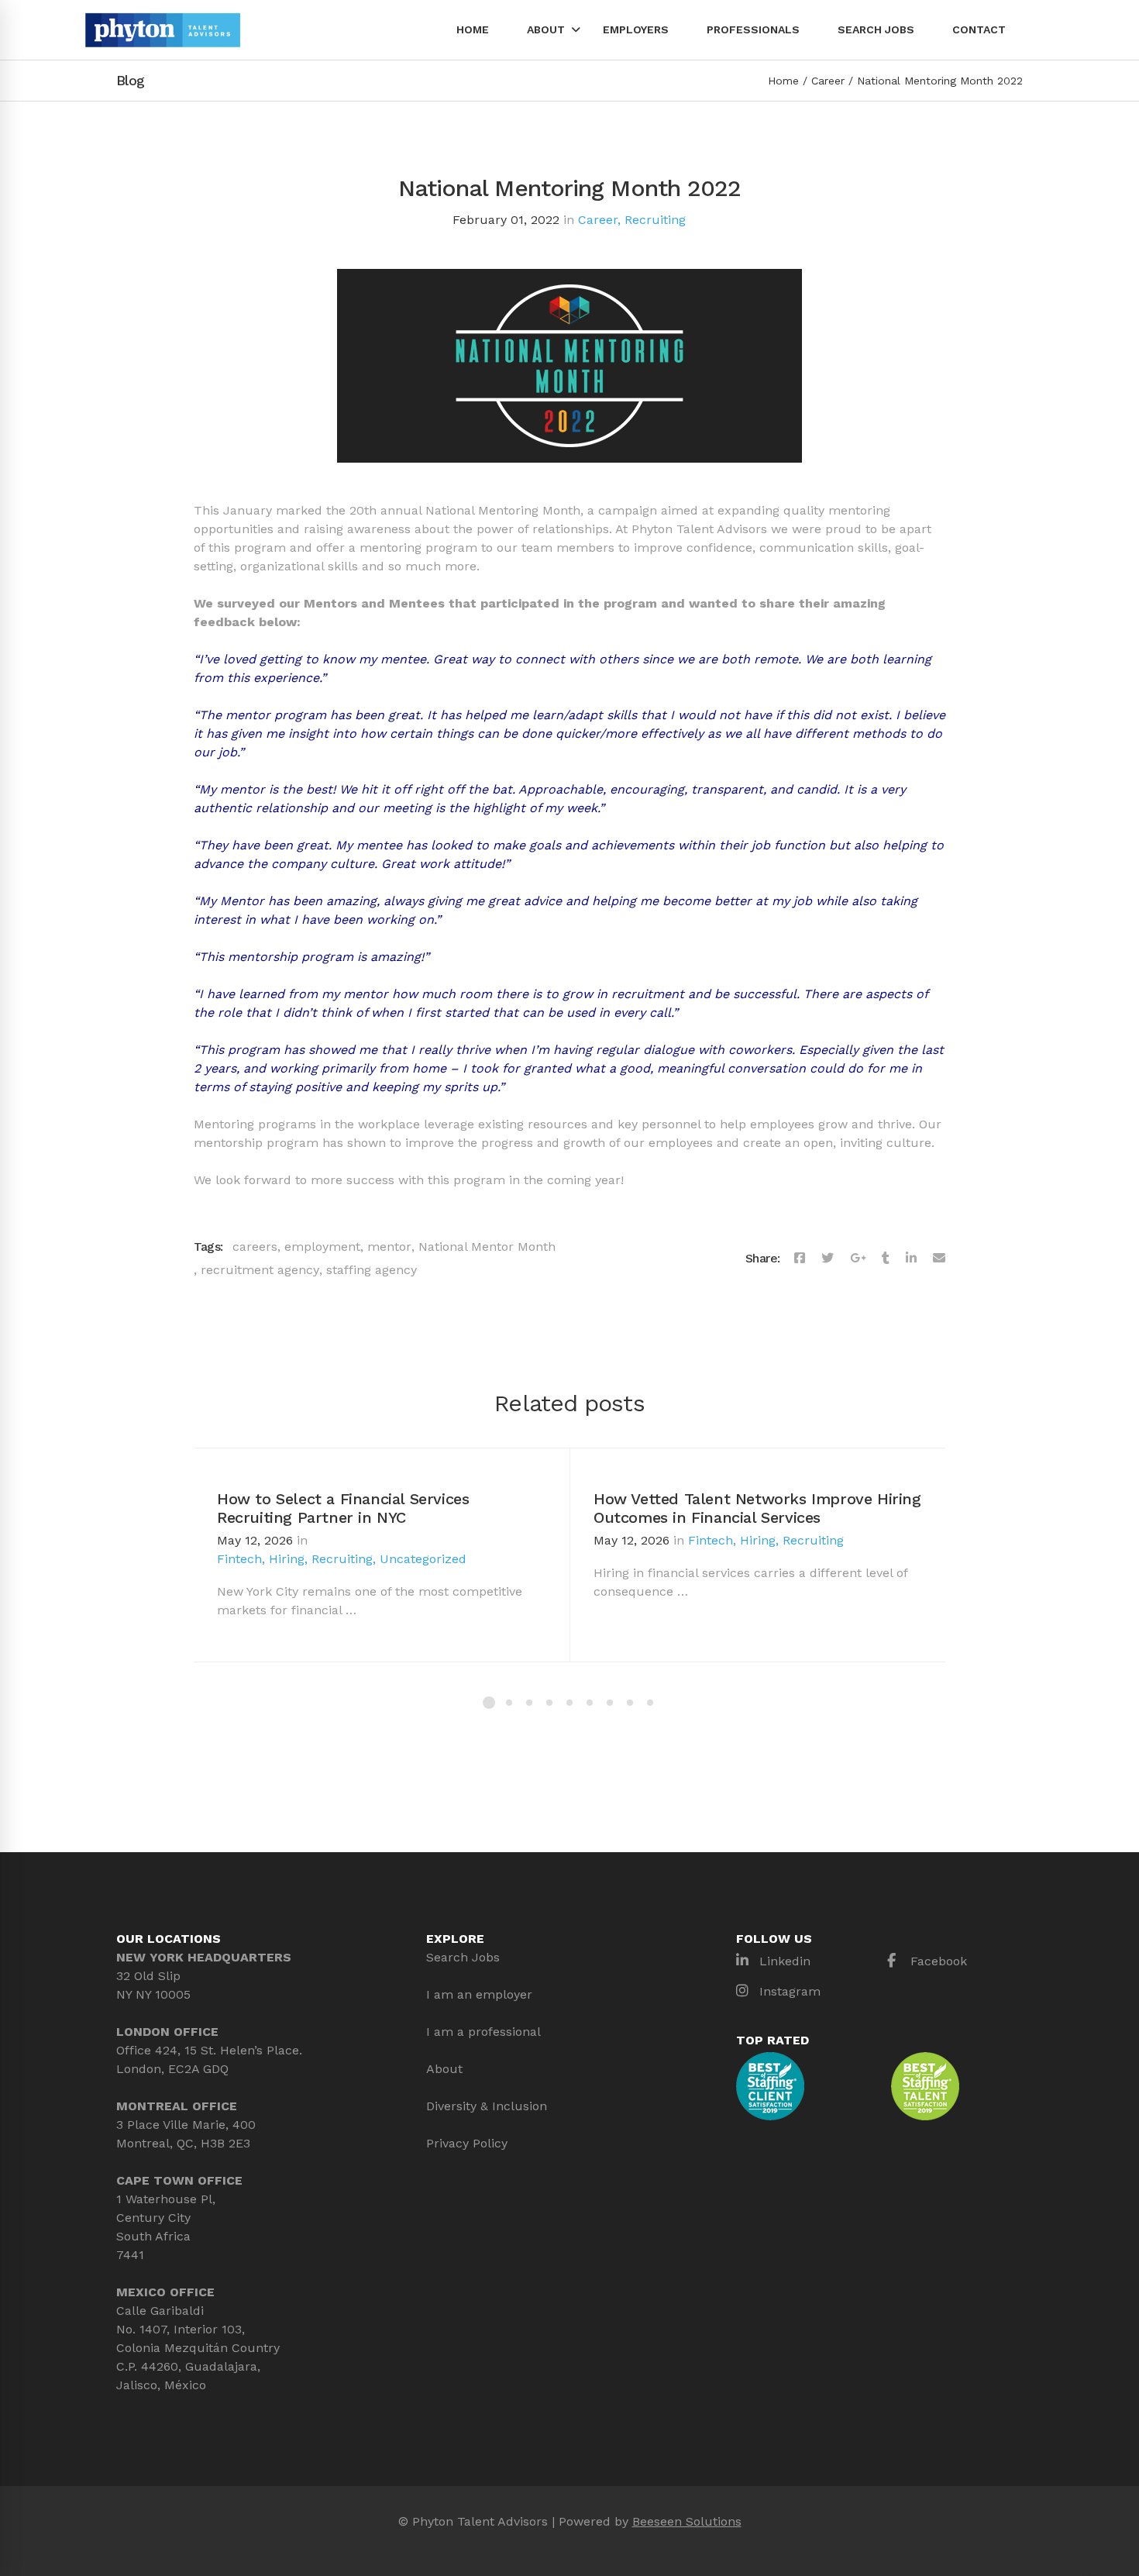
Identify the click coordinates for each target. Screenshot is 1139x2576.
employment (322, 1247)
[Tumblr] (886, 1259)
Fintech (239, 1559)
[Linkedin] (911, 1259)
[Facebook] (800, 1259)
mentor (389, 1247)
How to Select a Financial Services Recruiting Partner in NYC (343, 1508)
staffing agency (372, 1270)
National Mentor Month (487, 1247)
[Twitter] (828, 1259)
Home (783, 81)
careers (255, 1247)
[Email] (939, 1259)
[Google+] (858, 1259)
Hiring (287, 1559)
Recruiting (655, 220)
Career (828, 81)
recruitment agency (260, 1270)
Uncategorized (423, 1559)
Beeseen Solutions (687, 2521)
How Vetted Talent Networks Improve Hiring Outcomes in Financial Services (757, 1508)
